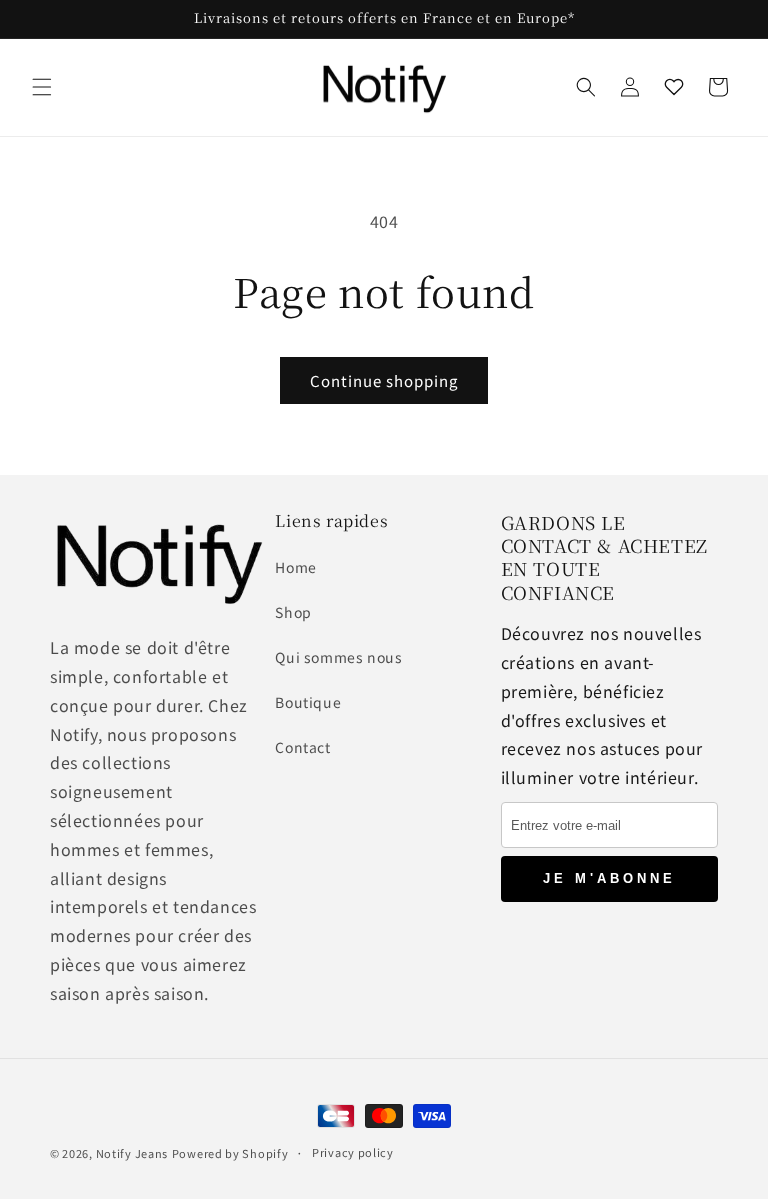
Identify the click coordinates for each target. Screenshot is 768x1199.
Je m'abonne (609, 878)
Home (295, 567)
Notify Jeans (132, 1153)
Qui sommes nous (338, 657)
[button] (42, 87)
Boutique (308, 702)
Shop (293, 612)
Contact (302, 747)
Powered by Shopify (230, 1153)
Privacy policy (353, 1152)
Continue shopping (384, 380)
